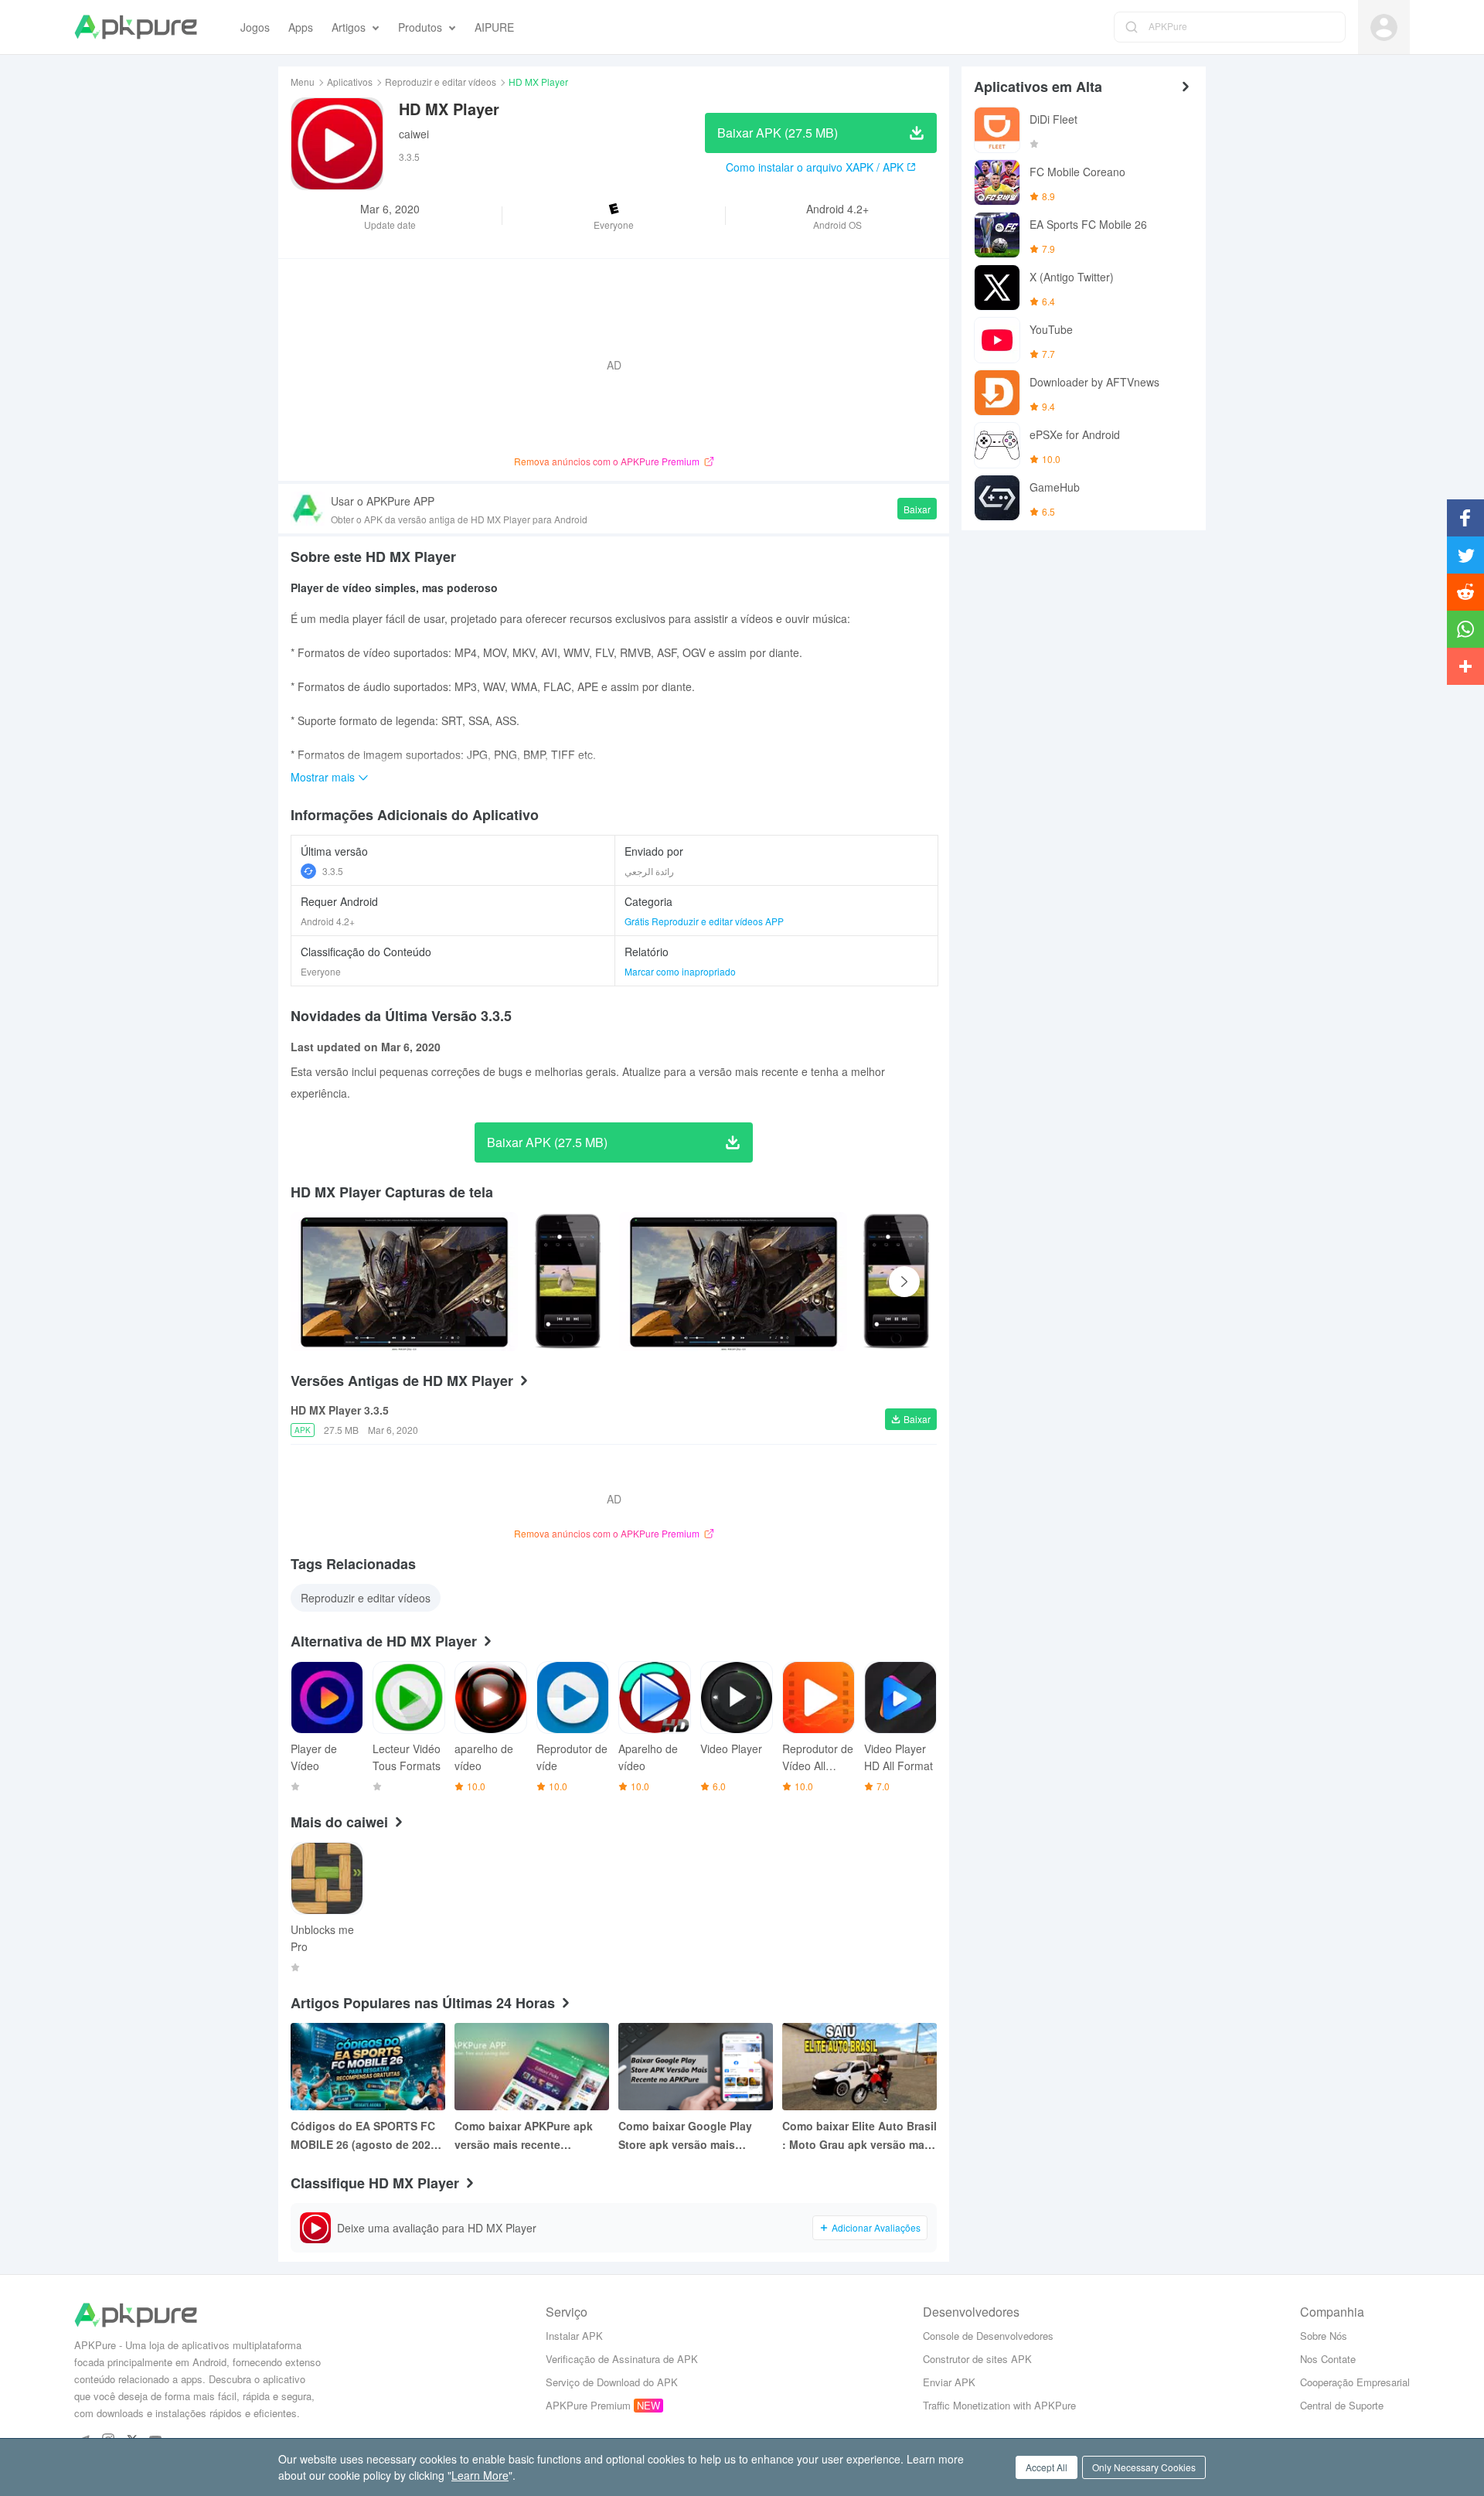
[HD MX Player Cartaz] (404, 1282)
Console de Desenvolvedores (988, 2336)
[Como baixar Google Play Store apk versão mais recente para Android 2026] (696, 2067)
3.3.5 (333, 871)
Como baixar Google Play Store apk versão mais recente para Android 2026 (688, 2136)
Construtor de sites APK (977, 2359)
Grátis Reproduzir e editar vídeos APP (704, 921)
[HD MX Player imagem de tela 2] (733, 1282)
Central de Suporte (1342, 2405)
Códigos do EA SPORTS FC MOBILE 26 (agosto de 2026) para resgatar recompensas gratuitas (366, 2136)
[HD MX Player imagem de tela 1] (568, 1282)
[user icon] (1384, 27)
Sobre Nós (1324, 2336)
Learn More (480, 2475)
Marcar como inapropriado (680, 971)
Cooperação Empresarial (1355, 2382)
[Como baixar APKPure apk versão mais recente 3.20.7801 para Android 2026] (532, 2067)
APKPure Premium (588, 2405)
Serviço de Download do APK (612, 2382)
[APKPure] (136, 27)
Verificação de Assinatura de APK (622, 2359)
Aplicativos (350, 82)
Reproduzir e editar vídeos (441, 82)
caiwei (414, 134)
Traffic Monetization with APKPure (999, 2405)
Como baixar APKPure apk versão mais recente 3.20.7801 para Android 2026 (529, 2136)
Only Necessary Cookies (1144, 2467)
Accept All (1047, 2467)
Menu (303, 82)
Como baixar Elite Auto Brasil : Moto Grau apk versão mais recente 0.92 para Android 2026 (859, 2136)
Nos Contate (1328, 2359)
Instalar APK (574, 2336)
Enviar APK (949, 2382)
